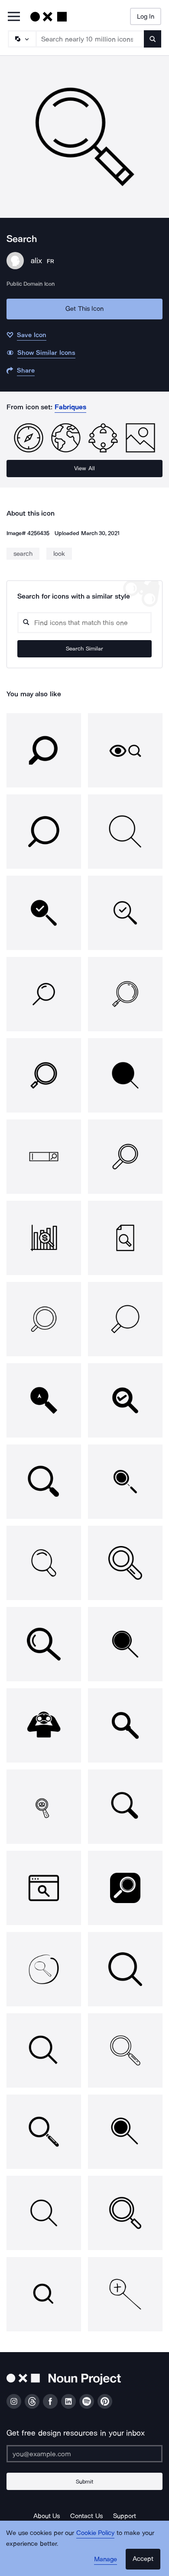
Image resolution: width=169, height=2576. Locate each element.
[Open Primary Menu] (14, 17)
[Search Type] (22, 39)
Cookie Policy (96, 2533)
